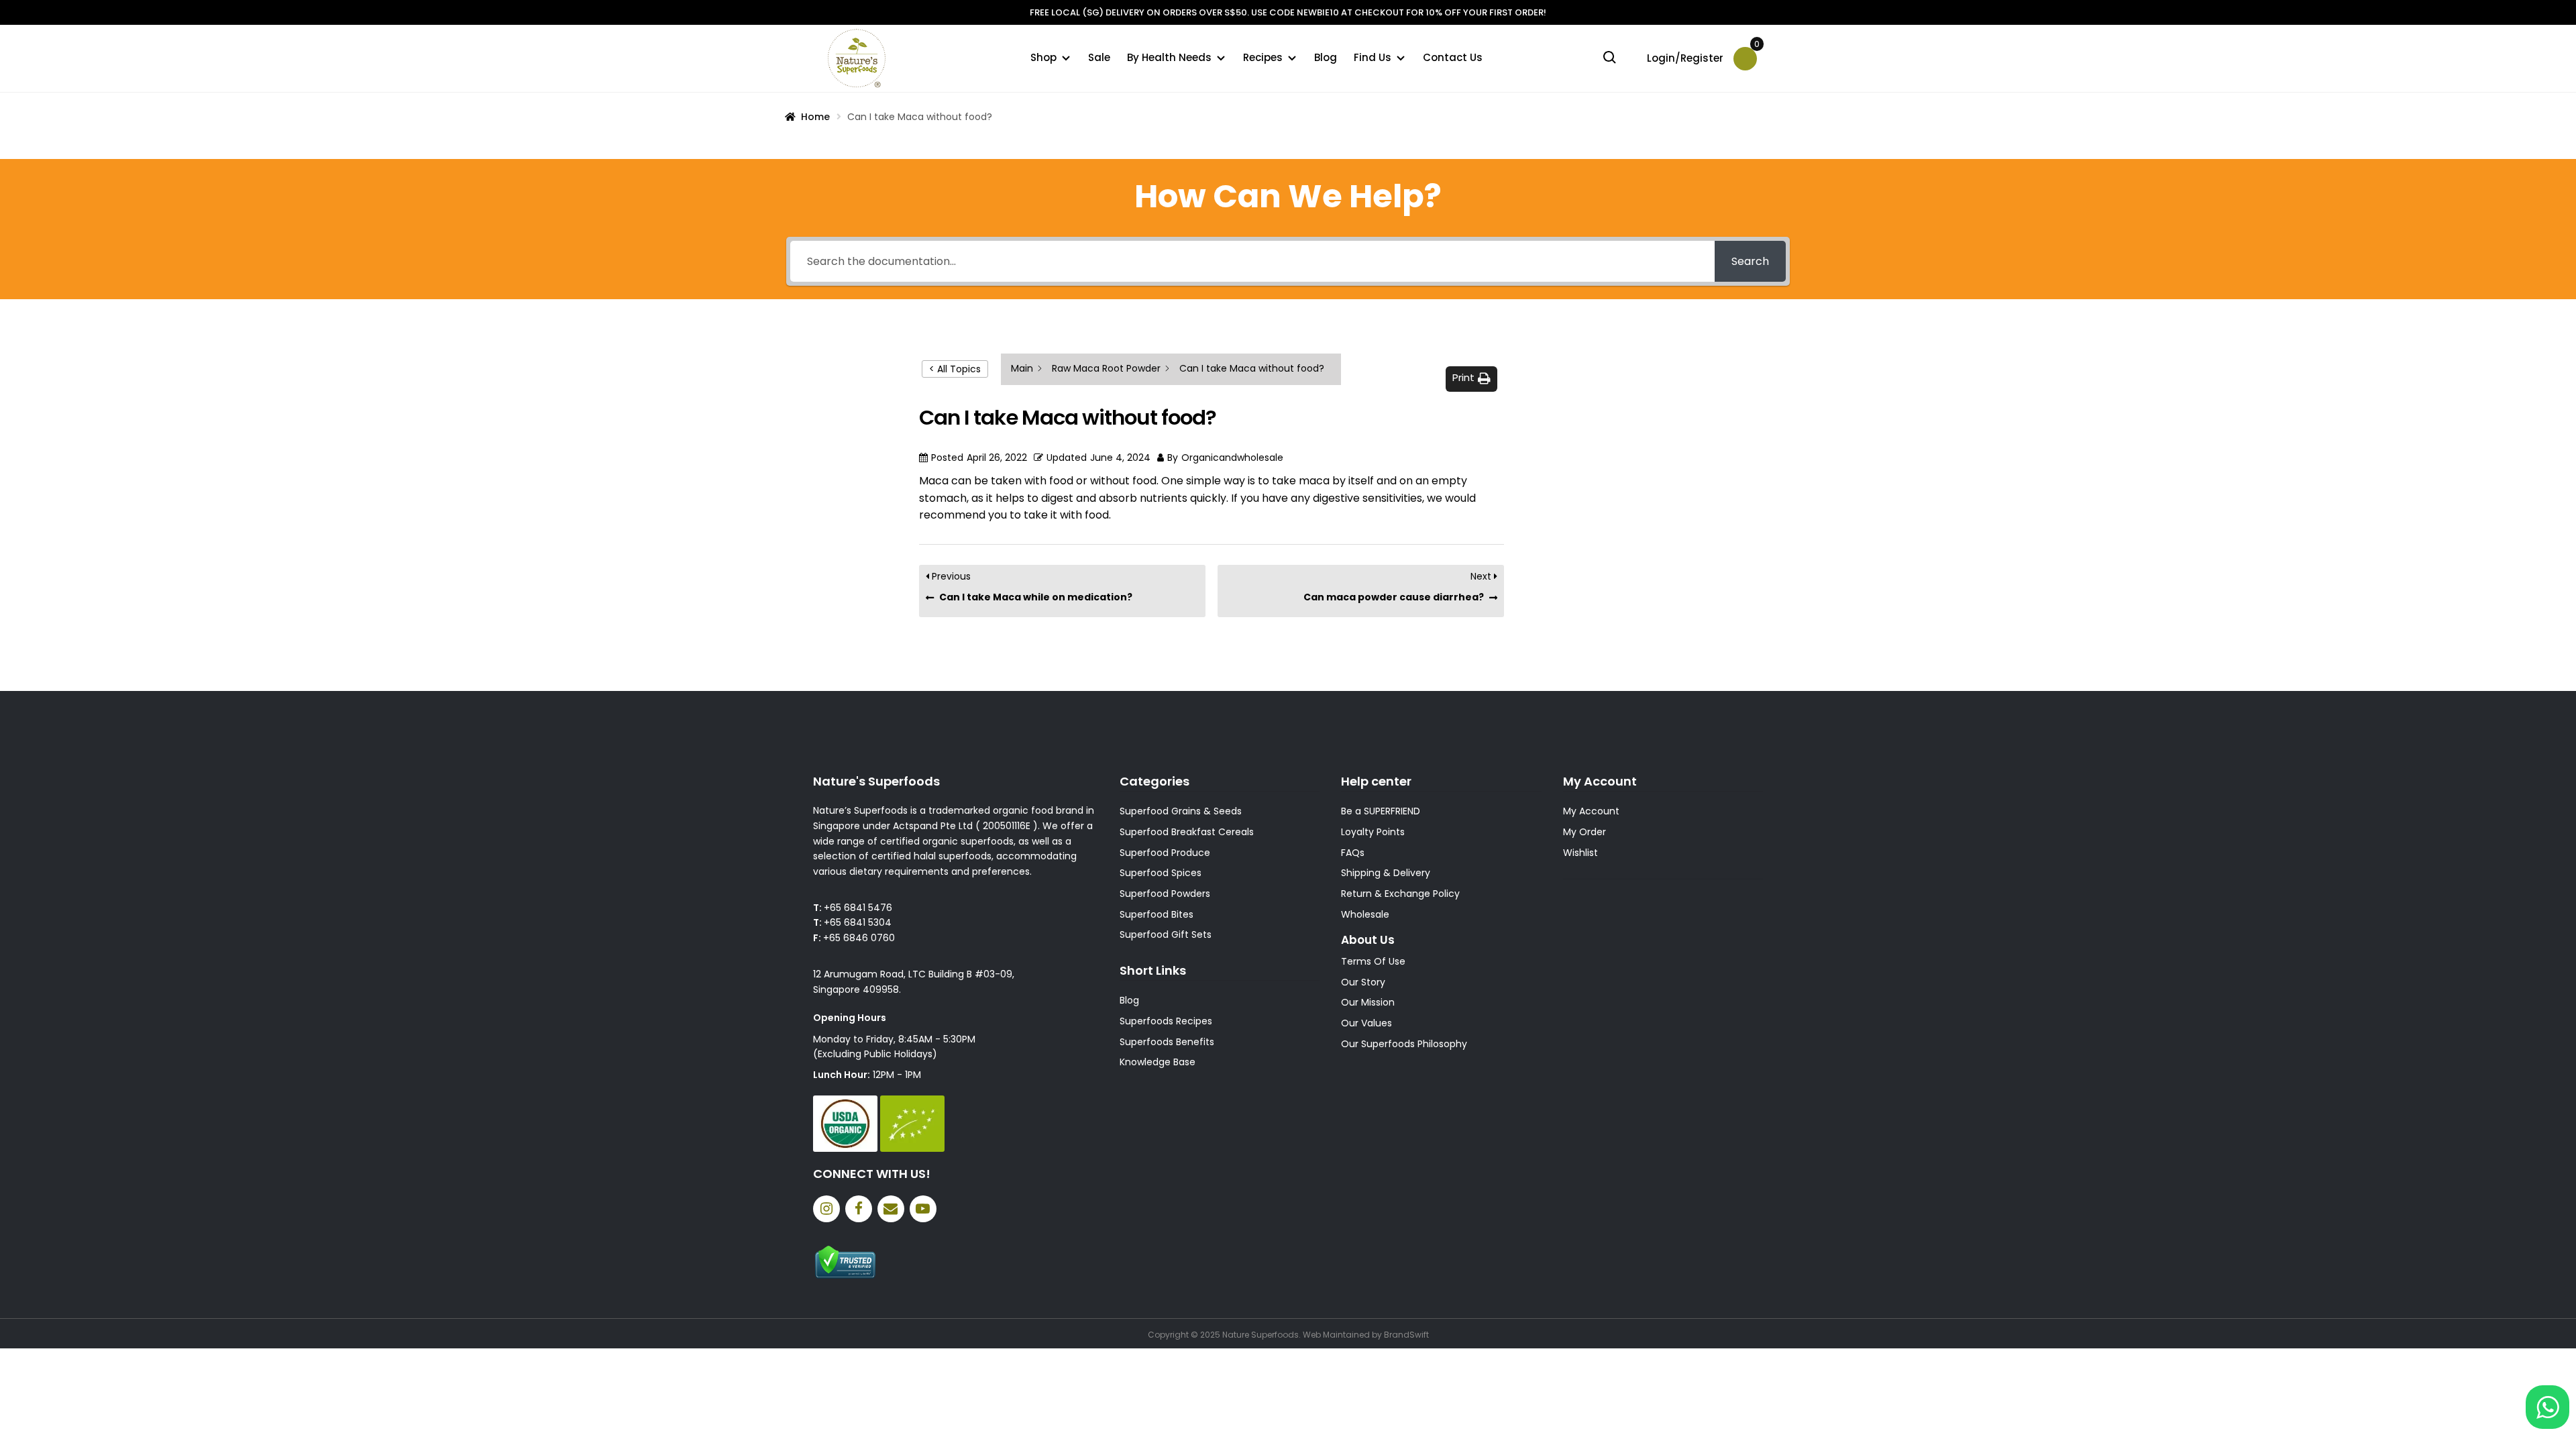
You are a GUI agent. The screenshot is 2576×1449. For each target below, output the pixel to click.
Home (815, 117)
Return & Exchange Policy (1400, 894)
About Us (1368, 940)
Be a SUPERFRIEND (1381, 811)
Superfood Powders (1165, 894)
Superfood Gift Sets (1166, 934)
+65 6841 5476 (858, 908)
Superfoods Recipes (1166, 1021)
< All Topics (955, 369)
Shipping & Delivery (1386, 873)
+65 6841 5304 (858, 922)
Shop (1043, 57)
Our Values (1366, 1023)
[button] (1471, 379)
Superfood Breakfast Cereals (1187, 832)
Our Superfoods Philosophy (1404, 1044)
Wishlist (1580, 853)
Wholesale (1365, 914)
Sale (1099, 57)
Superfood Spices (1161, 873)
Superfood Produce (1165, 853)
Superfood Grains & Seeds (1181, 811)
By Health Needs (1169, 57)
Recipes (1263, 57)
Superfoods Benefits (1167, 1042)
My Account (1591, 811)
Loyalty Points (1373, 832)
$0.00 (1756, 49)
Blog (1326, 57)
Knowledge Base (1158, 1062)
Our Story (1363, 982)
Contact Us (1453, 57)
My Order (1585, 832)
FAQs (1353, 853)
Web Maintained (1336, 1335)
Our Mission (1368, 1002)
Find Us (1373, 57)
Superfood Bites (1157, 914)
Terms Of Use (1373, 961)
